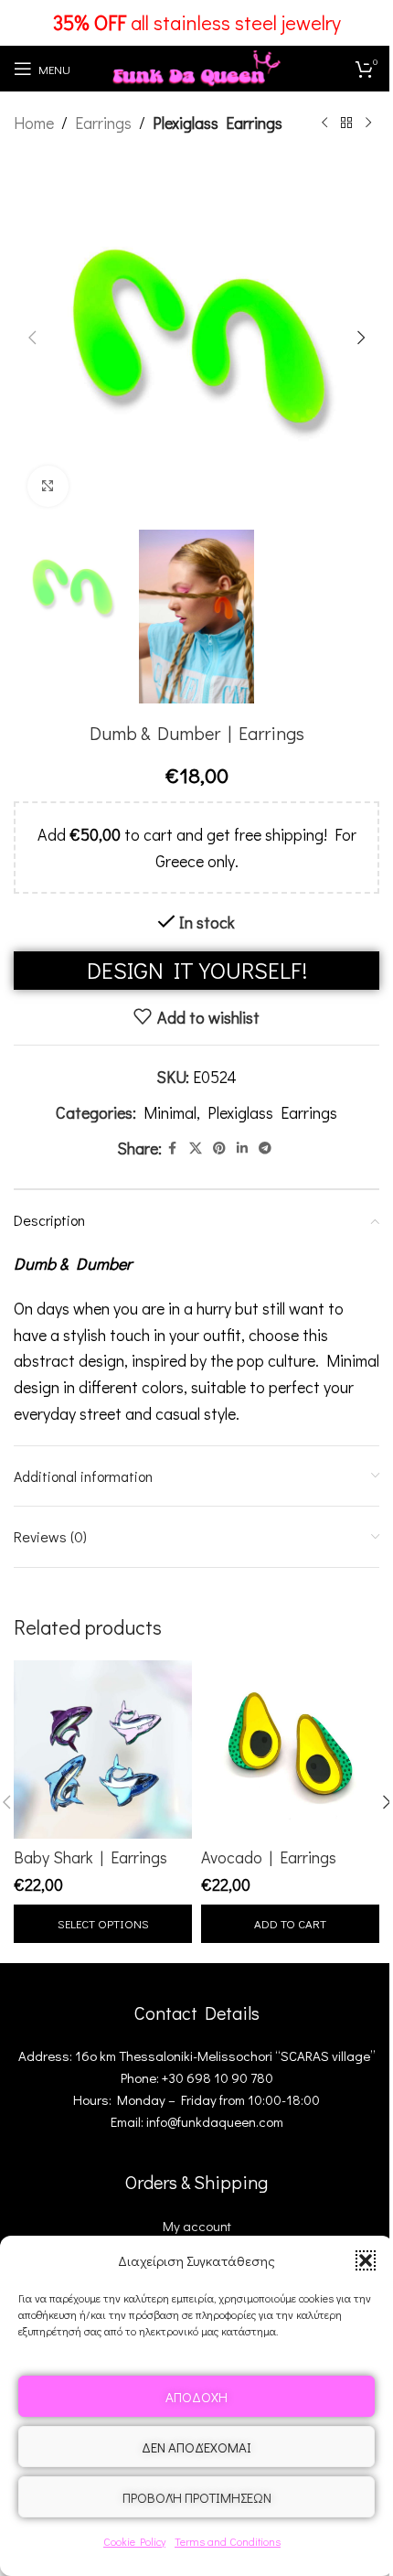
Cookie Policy (134, 2541)
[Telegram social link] (265, 1148)
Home (34, 123)
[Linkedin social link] (242, 1148)
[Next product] (368, 123)
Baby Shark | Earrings (90, 1857)
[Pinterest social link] (219, 1148)
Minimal (170, 1112)
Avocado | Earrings (269, 1857)
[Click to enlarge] (48, 486)
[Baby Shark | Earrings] (103, 1750)
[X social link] (196, 1148)
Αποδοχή (196, 2397)
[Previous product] (324, 123)
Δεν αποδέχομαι (196, 2447)
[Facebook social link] (173, 1148)
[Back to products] (346, 123)
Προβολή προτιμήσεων (197, 2497)
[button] (366, 2260)
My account (197, 2226)
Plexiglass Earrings (218, 123)
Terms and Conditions (228, 2541)
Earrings (103, 123)
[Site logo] (196, 66)
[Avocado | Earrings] (290, 1750)
